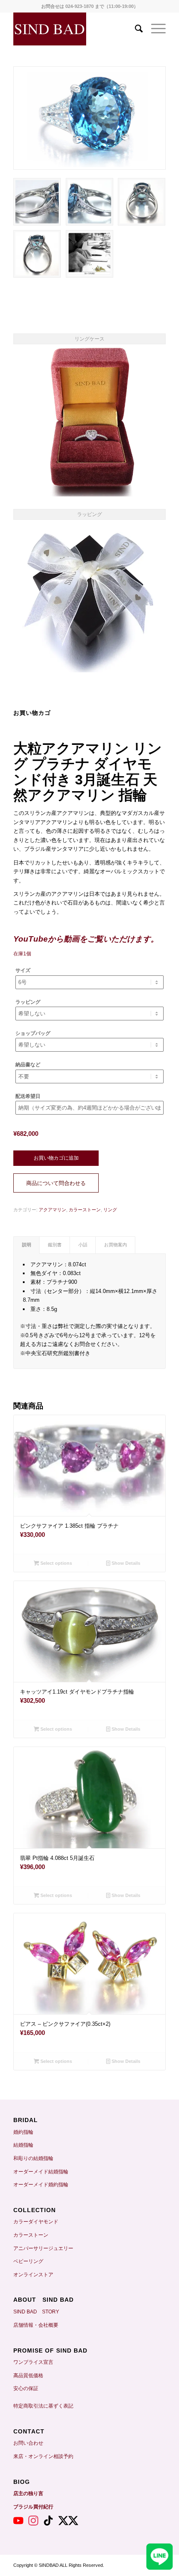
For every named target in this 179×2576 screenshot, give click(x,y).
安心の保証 (26, 2388)
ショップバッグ (33, 1033)
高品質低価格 (28, 2376)
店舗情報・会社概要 (36, 2325)
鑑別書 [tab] (55, 1245)
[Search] (135, 29)
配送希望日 (28, 1096)
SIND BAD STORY (36, 2312)
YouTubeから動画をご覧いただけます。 (86, 939)
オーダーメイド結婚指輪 (41, 2172)
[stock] (89, 254)
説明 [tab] (27, 1245)
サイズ (23, 970)
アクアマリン (52, 1210)
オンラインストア (33, 2275)
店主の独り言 (28, 2493)
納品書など (28, 1065)
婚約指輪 (23, 2132)
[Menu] (154, 29)
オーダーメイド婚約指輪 (41, 2185)
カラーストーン (85, 1210)
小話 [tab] (83, 1245)
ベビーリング (28, 2261)
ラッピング (28, 1002)
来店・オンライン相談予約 (43, 2456)
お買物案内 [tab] (116, 1245)
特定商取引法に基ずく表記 (43, 2406)
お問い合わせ (28, 2443)
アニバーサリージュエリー (43, 2248)
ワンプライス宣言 (33, 2362)
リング (110, 1210)
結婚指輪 (26, 2145)
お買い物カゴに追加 (56, 1158)
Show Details (125, 1563)
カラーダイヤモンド (36, 2222)
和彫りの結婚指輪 (33, 2158)
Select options (56, 1563)
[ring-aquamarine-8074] (89, 118)
